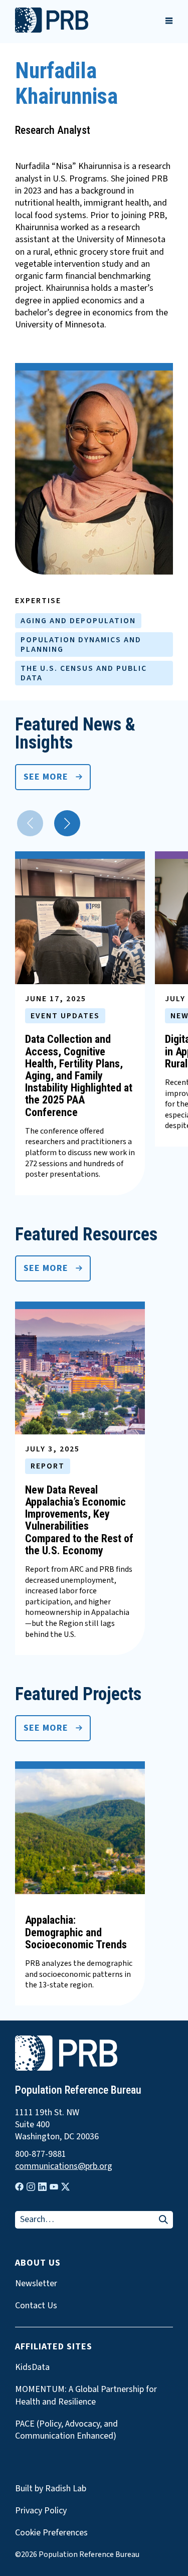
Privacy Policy (41, 2511)
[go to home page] (52, 30)
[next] (67, 823)
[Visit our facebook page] (19, 2187)
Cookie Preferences (51, 2533)
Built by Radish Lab (51, 2489)
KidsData (32, 2367)
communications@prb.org (64, 2166)
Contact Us (36, 2306)
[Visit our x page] (65, 2187)
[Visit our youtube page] (54, 2187)
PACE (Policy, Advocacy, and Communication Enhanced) (66, 2430)
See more (46, 777)
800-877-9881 (41, 2154)
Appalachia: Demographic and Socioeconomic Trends (76, 1932)
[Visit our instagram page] (31, 2187)
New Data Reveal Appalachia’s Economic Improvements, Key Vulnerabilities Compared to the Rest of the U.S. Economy (79, 1520)
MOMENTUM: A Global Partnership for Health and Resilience (86, 2396)
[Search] (163, 2220)
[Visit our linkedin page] (42, 2187)
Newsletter (36, 2284)
